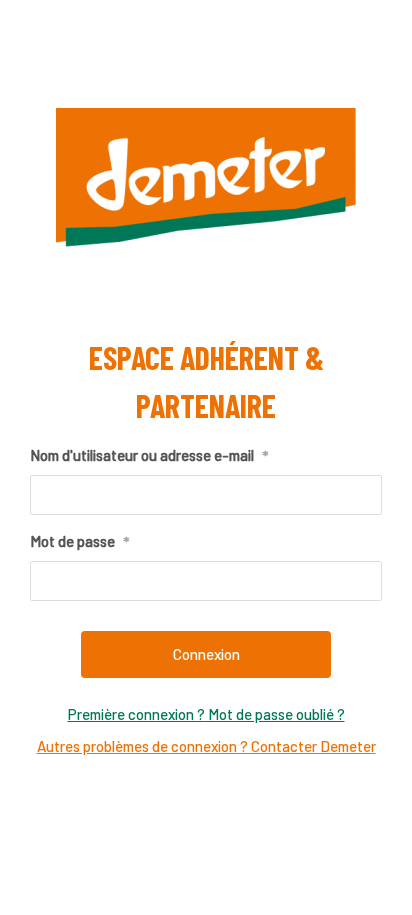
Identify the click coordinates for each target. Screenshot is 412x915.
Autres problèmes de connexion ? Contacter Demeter (206, 746)
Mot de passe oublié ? (275, 714)
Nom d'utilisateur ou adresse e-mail (149, 455)
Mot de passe (79, 541)
